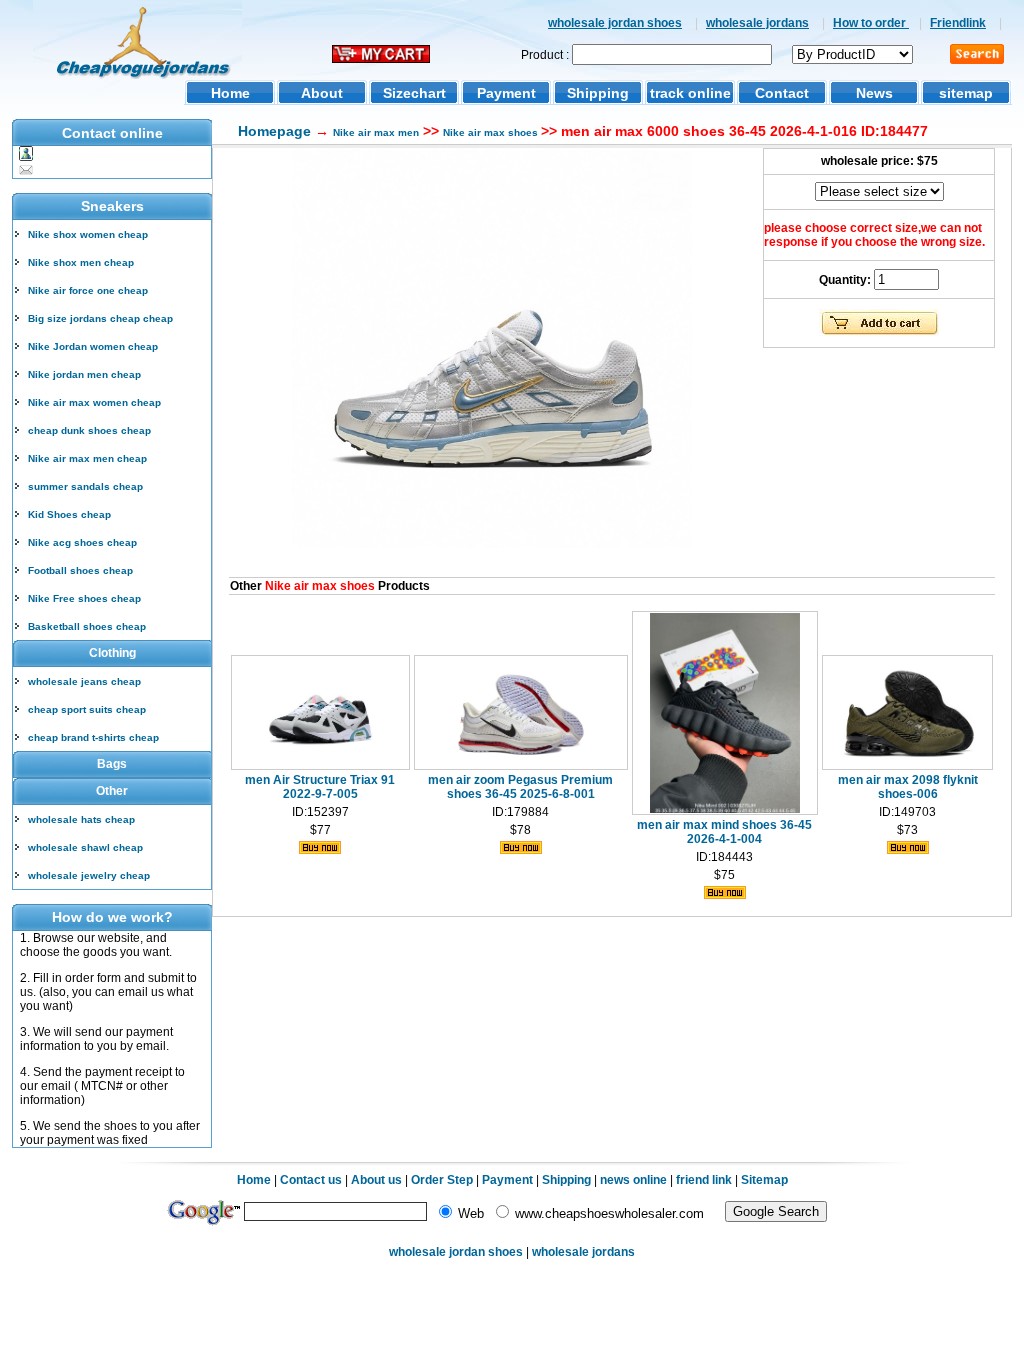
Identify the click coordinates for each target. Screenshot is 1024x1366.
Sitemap (764, 1180)
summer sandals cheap (85, 486)
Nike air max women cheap (94, 402)
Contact (782, 93)
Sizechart (414, 93)
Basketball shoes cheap (87, 626)
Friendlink (958, 23)
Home (230, 93)
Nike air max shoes (492, 132)
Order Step (443, 1180)
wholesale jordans (757, 23)
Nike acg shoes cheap (82, 542)
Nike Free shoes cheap (84, 598)
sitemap (966, 93)
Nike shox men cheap (81, 262)
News (874, 93)
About (322, 93)
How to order (871, 23)
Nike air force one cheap (88, 290)
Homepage (274, 131)
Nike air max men (376, 132)
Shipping (598, 93)
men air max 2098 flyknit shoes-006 (908, 787)
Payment (506, 93)
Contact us (311, 1180)
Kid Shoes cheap (69, 514)
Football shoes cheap (80, 570)
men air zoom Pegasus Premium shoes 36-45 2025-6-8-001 (520, 787)
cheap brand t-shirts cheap (93, 737)
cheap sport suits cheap (87, 709)
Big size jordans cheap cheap (100, 318)
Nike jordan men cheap (84, 374)
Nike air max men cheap (87, 458)
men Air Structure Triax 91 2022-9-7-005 (320, 787)
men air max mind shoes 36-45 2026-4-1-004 (724, 832)
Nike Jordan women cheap (93, 346)
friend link (704, 1180)
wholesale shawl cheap (85, 847)
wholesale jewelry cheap (89, 875)
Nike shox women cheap (88, 234)
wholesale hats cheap (81, 819)
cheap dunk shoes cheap (89, 430)
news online (633, 1180)
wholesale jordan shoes (615, 23)
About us (376, 1180)
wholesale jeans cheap (84, 681)
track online (690, 93)
